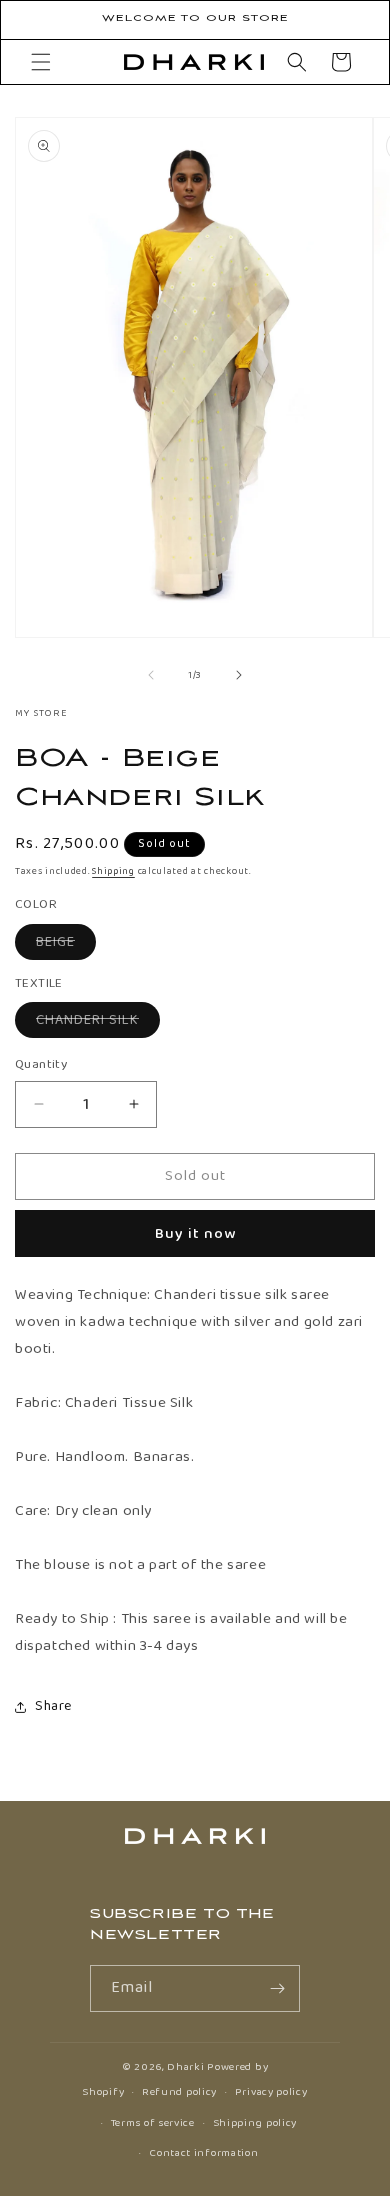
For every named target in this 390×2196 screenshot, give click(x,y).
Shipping (113, 871)
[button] (41, 62)
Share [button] (53, 1706)
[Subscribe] (277, 1988)
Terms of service (153, 2123)
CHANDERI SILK (98, 1023)
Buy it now (195, 1234)
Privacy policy (271, 2092)
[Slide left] (151, 675)
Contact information (203, 2153)
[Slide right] (239, 675)
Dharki (185, 2067)
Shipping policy (255, 2123)
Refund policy (179, 2092)
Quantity (41, 1065)
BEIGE (66, 945)
